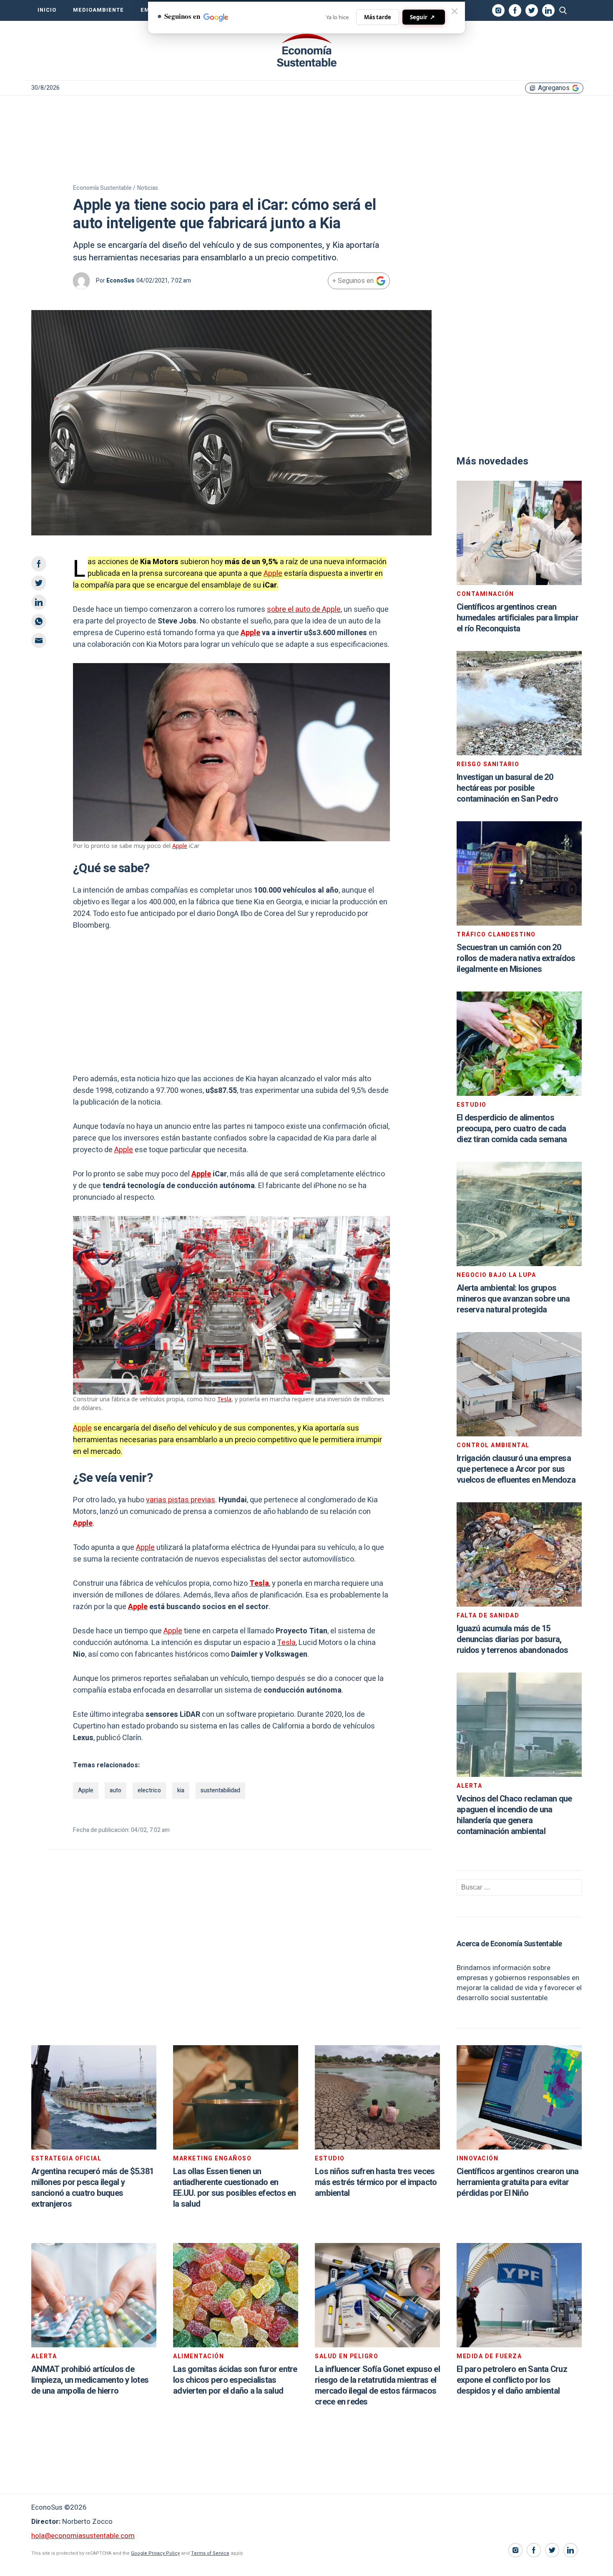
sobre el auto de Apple (304, 609)
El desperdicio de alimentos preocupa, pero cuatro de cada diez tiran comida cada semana (512, 1129)
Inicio (47, 10)
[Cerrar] (455, 11)
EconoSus (120, 281)
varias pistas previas (181, 1500)
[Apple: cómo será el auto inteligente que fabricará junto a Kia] (306, 50)
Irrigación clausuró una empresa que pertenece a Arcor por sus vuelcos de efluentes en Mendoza (516, 1469)
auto (116, 1790)
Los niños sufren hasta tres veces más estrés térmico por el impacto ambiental (376, 2182)
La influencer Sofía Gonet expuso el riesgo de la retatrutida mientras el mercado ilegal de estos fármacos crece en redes (377, 2386)
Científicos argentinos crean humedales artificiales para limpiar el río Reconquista (518, 618)
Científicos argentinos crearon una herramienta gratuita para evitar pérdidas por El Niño (518, 2182)
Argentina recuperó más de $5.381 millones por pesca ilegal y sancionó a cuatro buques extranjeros (92, 2188)
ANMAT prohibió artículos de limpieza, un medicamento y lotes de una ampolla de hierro (90, 2380)
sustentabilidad (220, 1790)
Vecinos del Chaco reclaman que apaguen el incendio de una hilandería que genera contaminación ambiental (514, 1815)
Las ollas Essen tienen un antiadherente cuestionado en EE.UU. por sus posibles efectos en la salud (235, 2188)
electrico (149, 1790)
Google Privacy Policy (155, 2553)
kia (181, 1790)
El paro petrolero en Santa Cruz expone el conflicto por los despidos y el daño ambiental (512, 2380)
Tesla (224, 1399)
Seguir (422, 17)
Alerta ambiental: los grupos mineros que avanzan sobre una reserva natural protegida (513, 1299)
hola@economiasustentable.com (83, 2536)
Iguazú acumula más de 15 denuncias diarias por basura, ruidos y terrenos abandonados (512, 1639)
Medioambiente (98, 10)
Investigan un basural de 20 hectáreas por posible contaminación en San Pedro (507, 788)
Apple (273, 574)
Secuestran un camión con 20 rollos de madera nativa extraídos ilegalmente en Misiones (516, 958)
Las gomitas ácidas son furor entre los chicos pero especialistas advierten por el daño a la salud (235, 2380)
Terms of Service (210, 2553)
